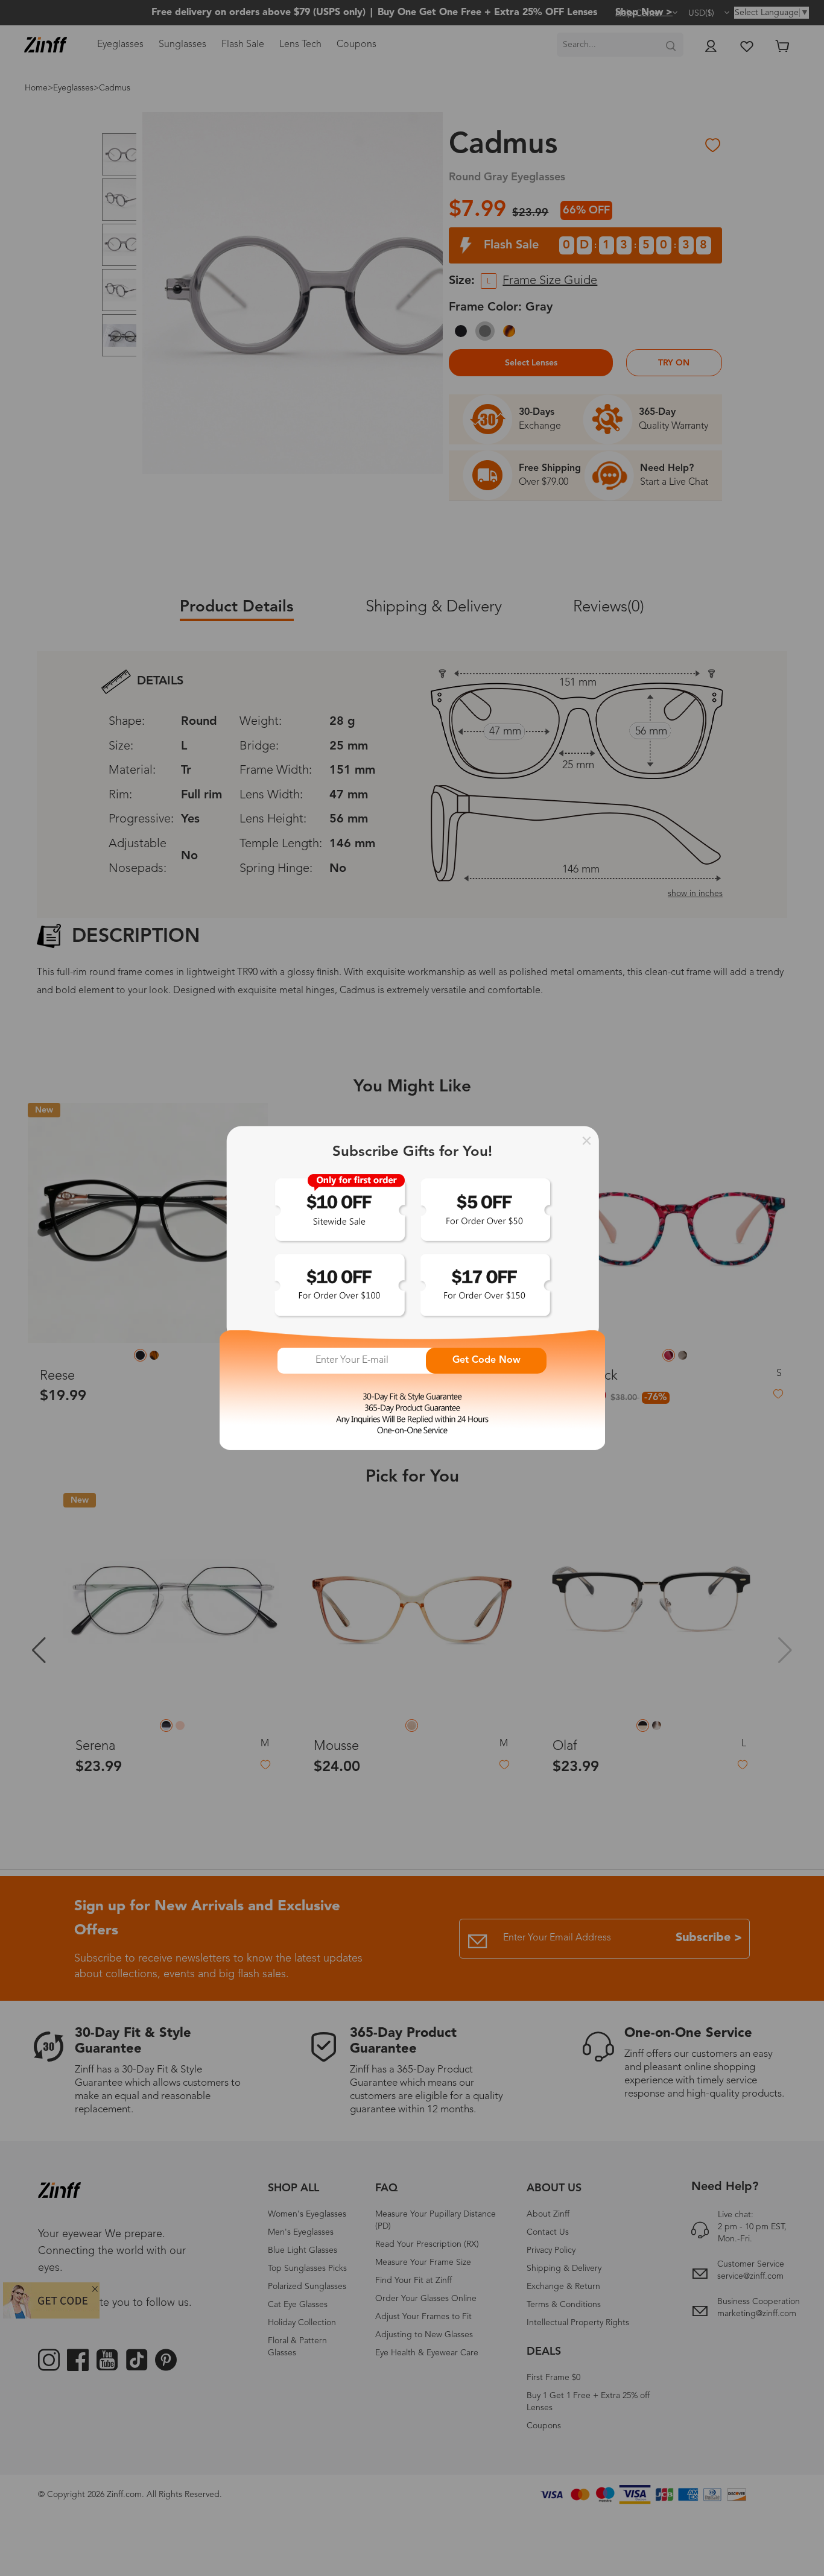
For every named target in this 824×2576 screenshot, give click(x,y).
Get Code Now (486, 1360)
